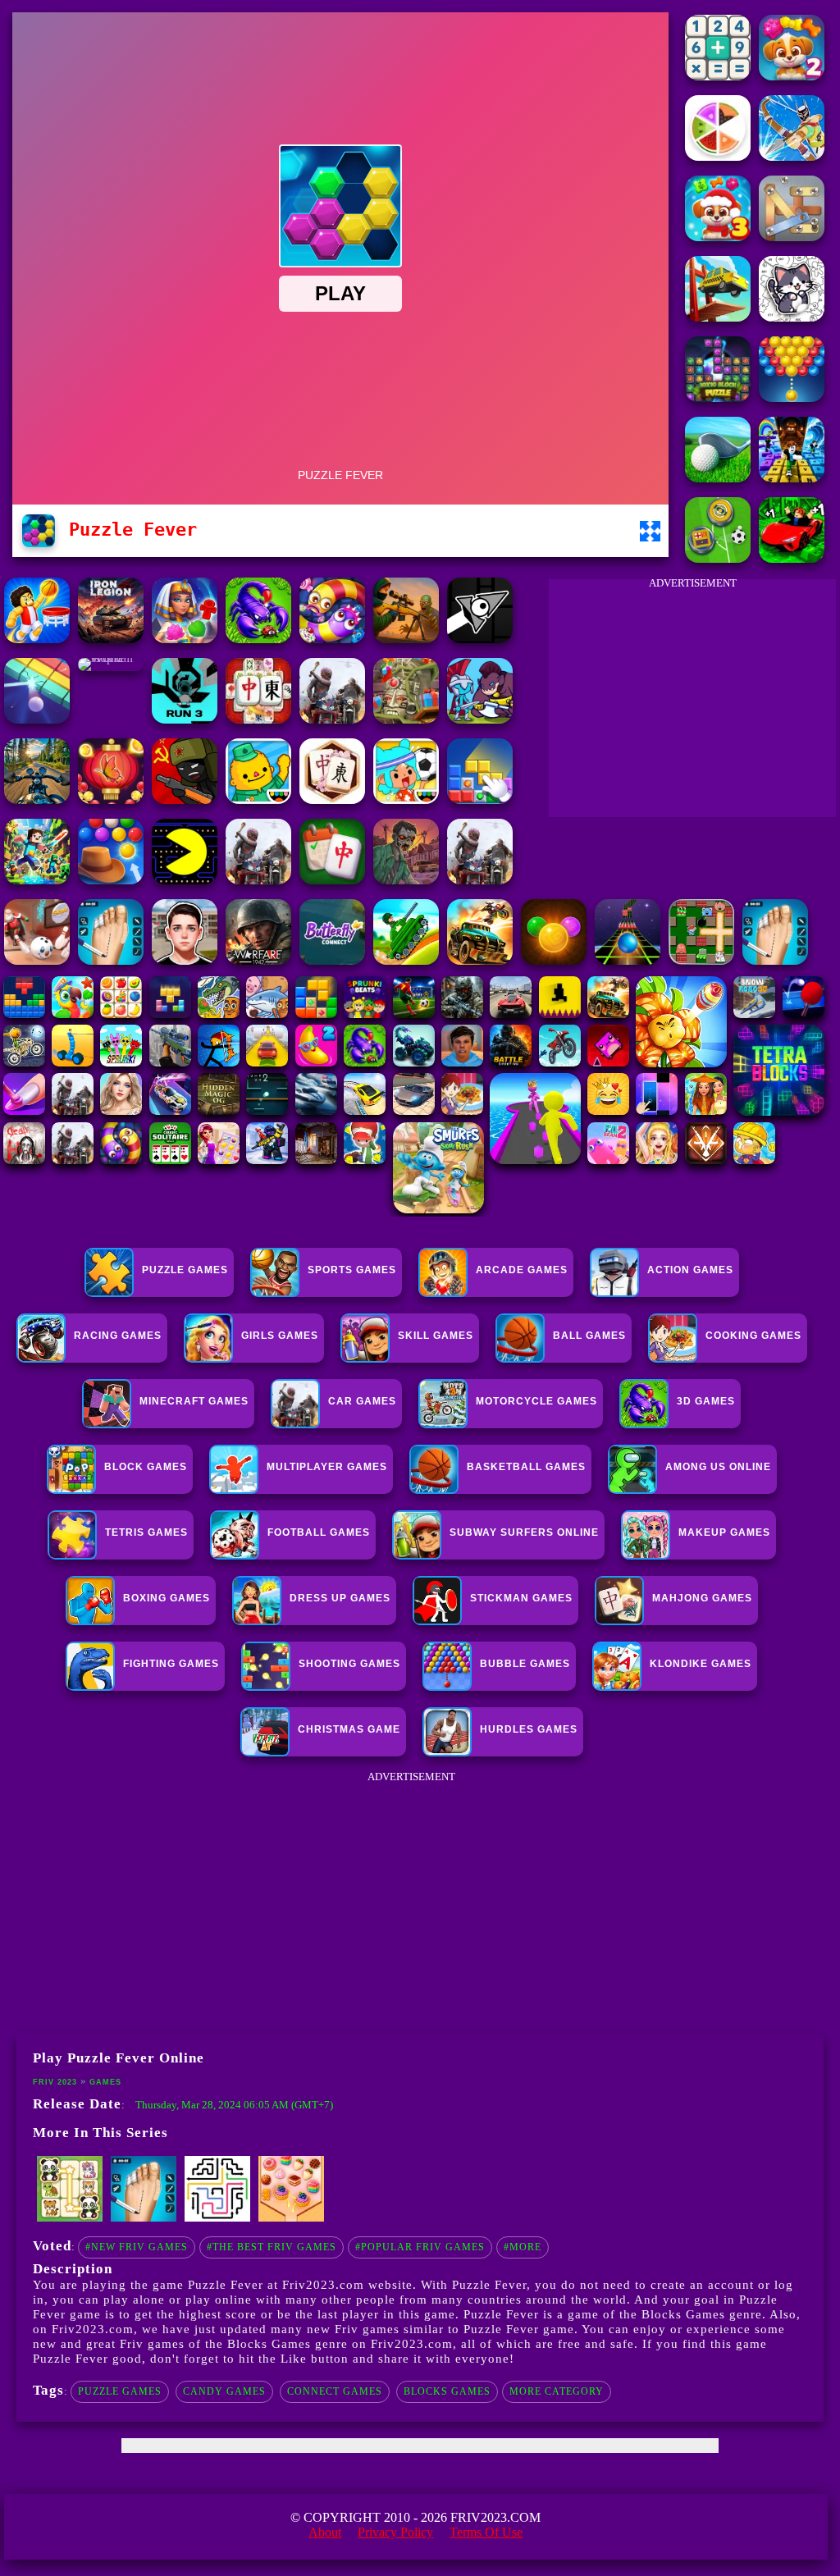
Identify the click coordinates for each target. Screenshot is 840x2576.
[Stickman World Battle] (185, 799)
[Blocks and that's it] (144, 2218)
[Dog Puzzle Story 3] (718, 237)
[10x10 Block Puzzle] (718, 397)
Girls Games (280, 1336)
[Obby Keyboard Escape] (792, 478)
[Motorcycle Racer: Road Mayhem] (37, 799)
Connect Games (335, 2391)
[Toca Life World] (406, 799)
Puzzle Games (185, 1270)
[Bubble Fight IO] (792, 397)
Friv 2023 (55, 2082)
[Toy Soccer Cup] (718, 558)
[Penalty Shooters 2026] (111, 960)
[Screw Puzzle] (792, 237)
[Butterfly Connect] (332, 960)
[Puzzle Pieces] (718, 156)
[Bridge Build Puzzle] (718, 317)
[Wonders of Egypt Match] (185, 639)
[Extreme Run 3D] (628, 960)
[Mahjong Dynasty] (258, 719)
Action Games (690, 1270)
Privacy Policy (395, 2532)
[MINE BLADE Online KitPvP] (37, 880)
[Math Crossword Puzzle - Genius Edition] (718, 76)
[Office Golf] (718, 478)
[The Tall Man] (480, 880)
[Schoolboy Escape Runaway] (185, 960)
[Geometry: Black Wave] (480, 639)
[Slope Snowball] (37, 960)
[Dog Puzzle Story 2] (792, 76)
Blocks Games (447, 2391)
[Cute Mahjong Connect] (70, 2218)
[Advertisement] (692, 702)
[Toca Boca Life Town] (258, 799)
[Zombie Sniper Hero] (406, 639)
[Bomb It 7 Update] (701, 960)
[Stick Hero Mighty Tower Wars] (480, 719)
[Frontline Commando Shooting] (258, 639)
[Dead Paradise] (480, 960)
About (325, 2532)
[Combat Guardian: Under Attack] (258, 880)
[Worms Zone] (332, 639)
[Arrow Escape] (217, 2218)
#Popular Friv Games (420, 2247)
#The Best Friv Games (272, 2247)
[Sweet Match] (291, 2218)
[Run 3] (185, 719)
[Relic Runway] (406, 719)
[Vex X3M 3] (332, 719)
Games (105, 2082)
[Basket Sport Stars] (37, 639)
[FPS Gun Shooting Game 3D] (775, 960)
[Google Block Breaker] (37, 719)
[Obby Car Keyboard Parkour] (792, 558)
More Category (557, 2391)
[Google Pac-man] (185, 880)
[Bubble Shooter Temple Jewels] (554, 960)
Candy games (224, 2391)
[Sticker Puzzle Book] (792, 317)
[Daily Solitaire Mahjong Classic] (332, 880)
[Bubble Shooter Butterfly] (111, 799)
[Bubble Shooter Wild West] (111, 880)
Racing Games (118, 1336)
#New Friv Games (137, 2247)
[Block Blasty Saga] (480, 799)
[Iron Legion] (111, 639)
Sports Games (352, 1270)
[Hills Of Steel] (406, 960)
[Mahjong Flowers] (332, 799)
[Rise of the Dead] (406, 880)
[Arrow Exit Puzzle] (792, 156)
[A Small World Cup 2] (111, 658)
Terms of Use (486, 2532)
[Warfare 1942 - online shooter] (258, 960)
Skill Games (436, 1336)
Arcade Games (522, 1270)
